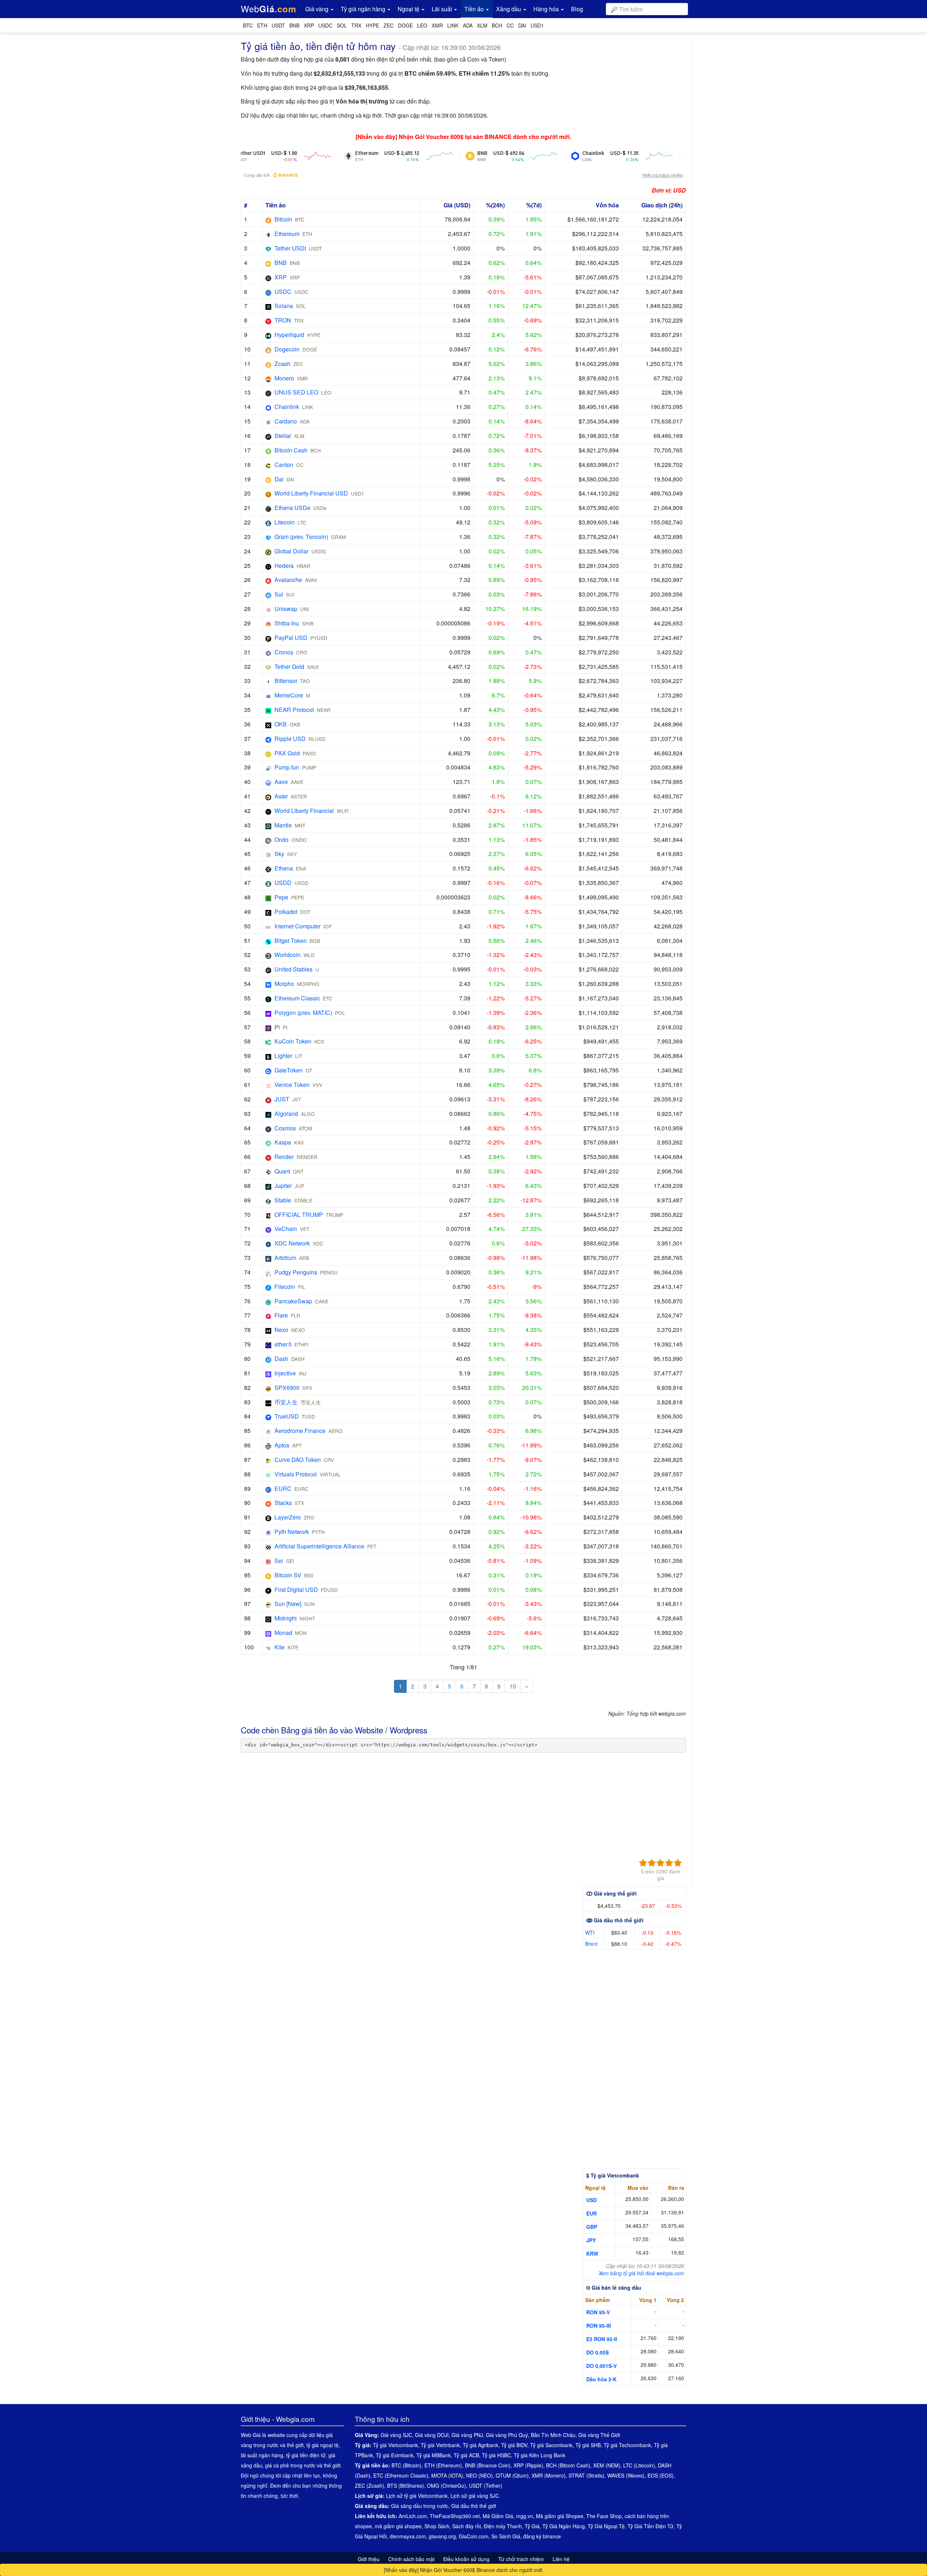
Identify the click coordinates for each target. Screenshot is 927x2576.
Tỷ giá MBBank (434, 2455)
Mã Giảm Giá (498, 2516)
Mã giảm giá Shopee (560, 2516)
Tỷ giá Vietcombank (395, 2445)
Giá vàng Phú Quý (507, 2435)
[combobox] (647, 9)
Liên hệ (561, 2559)
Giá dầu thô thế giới (474, 2506)
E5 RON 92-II (602, 2339)
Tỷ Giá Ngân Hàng (564, 2526)
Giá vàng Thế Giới (599, 2435)
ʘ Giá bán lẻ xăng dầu (614, 2288)
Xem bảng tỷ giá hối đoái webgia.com (641, 2273)
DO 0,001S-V (601, 2366)
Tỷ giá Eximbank (395, 2455)
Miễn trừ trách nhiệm (663, 175)
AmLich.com (413, 2516)
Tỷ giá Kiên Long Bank (540, 2455)
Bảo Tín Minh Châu (553, 2435)
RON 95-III (599, 2326)
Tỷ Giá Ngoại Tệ (606, 2526)
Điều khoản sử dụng (466, 2559)
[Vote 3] (660, 1863)
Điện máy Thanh (503, 2526)
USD (592, 2200)
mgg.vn (525, 2516)
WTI (590, 1932)
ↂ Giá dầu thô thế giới (615, 1920)
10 (513, 1686)
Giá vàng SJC (396, 2435)
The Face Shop (604, 2516)
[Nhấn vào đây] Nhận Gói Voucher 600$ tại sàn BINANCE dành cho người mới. (463, 137)
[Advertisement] (458, 1807)
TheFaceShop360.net (455, 2516)
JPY (591, 2240)
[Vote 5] (678, 1863)
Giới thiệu (369, 2559)
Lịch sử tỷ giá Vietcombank (417, 2496)
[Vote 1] (643, 1863)
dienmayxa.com (408, 2536)
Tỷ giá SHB (588, 2445)
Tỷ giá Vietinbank (440, 2445)
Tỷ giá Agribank (481, 2445)
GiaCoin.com (474, 2536)
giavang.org (442, 2536)
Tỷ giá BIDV (514, 2445)
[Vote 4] (669, 1863)
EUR (592, 2213)
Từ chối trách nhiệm (521, 2559)
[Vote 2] (652, 1863)
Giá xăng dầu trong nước (420, 2506)
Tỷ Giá (532, 2526)
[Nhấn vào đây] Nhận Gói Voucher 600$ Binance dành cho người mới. (464, 2570)
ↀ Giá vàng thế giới (611, 1893)
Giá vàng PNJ (467, 2435)
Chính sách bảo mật (411, 2559)
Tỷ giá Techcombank (627, 2445)
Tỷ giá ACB (466, 2455)
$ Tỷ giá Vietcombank (613, 2175)
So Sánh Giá (506, 2536)
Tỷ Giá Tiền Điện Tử (651, 2526)
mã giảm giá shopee (398, 2526)
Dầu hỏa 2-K (601, 2379)
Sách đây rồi (467, 2526)
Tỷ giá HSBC (496, 2455)
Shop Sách (437, 2526)
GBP (592, 2227)
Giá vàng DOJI (432, 2435)
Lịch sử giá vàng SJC (475, 2496)
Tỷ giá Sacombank (551, 2445)
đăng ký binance (542, 2536)
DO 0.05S (597, 2352)
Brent (591, 1944)
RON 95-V (598, 2312)
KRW (592, 2254)
